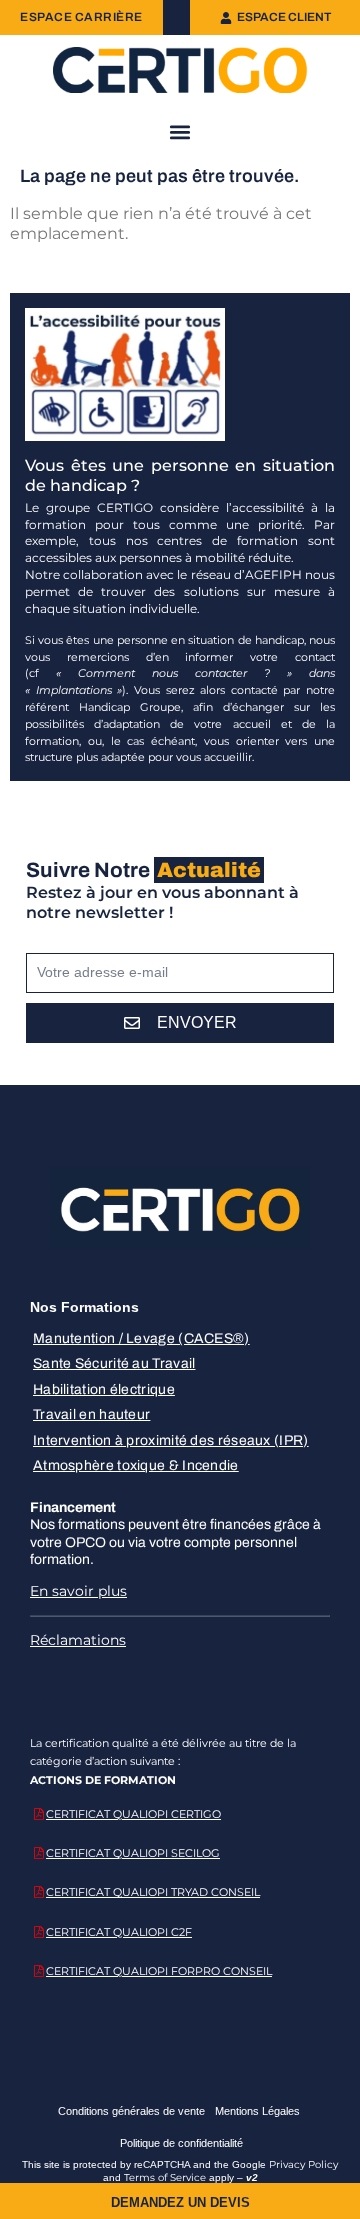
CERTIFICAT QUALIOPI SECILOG (133, 1853)
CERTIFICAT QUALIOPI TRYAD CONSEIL (153, 1892)
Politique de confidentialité (181, 2143)
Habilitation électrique (104, 1389)
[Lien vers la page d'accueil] (180, 70)
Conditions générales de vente (131, 2111)
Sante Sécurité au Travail (114, 1363)
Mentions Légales (257, 2111)
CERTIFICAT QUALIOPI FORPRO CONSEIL (159, 1971)
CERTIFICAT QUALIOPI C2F (119, 1932)
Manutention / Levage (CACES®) (141, 1338)
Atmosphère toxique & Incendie (136, 1465)
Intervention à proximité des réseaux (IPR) (171, 1440)
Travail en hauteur (91, 1414)
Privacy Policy (303, 2164)
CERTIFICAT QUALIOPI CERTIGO (133, 1814)
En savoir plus (78, 1591)
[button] (180, 131)
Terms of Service (165, 2177)
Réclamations (78, 1640)
